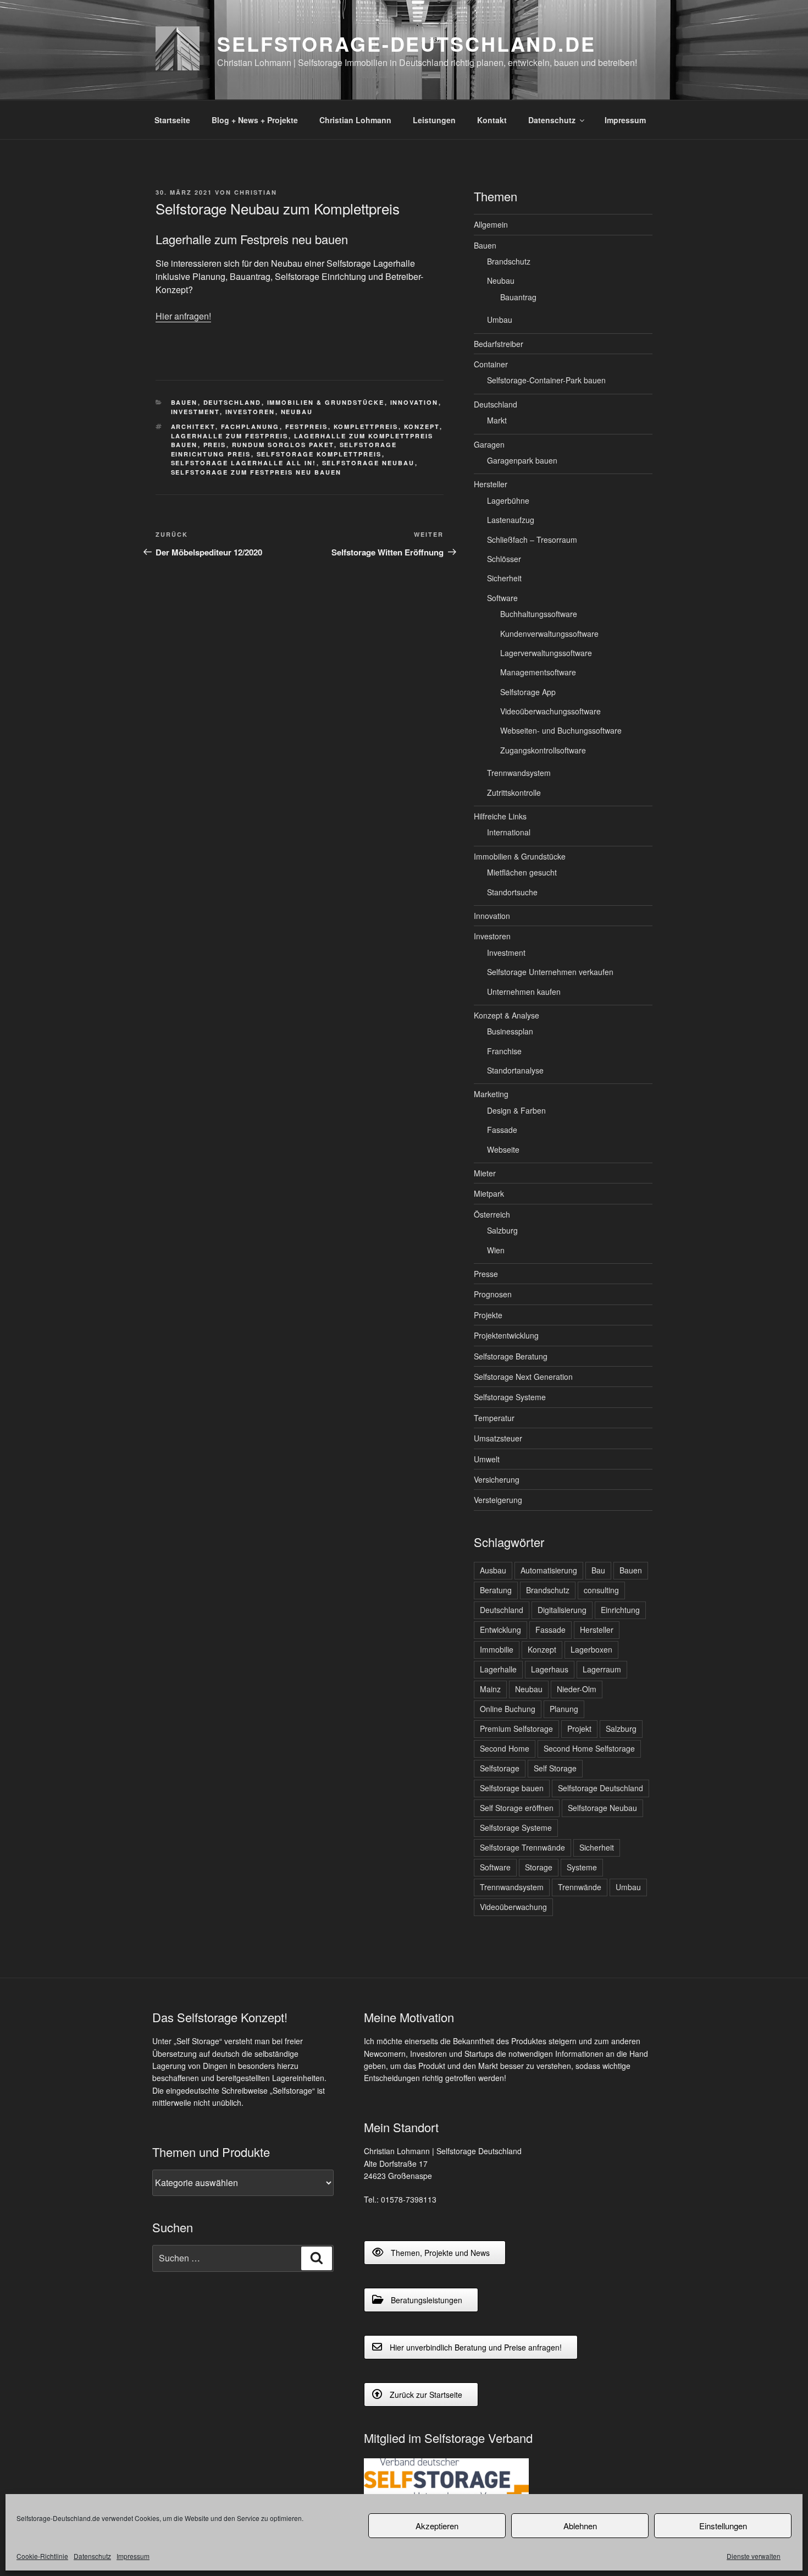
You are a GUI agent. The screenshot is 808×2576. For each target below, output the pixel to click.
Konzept (422, 426)
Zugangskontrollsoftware (543, 750)
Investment (195, 412)
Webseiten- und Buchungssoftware (561, 730)
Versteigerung (498, 1500)
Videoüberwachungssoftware (550, 711)
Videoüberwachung (513, 1907)
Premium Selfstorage (516, 1729)
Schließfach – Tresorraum (532, 540)
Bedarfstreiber (499, 344)
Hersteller (491, 484)
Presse (486, 1274)
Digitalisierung (562, 1610)
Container (491, 364)
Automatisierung (549, 1570)
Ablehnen (580, 2526)
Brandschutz (509, 261)
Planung (564, 1709)
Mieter (485, 1173)
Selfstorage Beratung (511, 1356)
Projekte (488, 1315)
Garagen (489, 444)
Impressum (133, 2556)
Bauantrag (518, 297)
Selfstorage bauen (512, 1788)
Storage (539, 1867)
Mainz (490, 1689)
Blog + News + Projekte (255, 120)
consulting (601, 1590)
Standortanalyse (515, 1070)
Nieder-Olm (577, 1689)
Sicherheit (504, 578)
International (509, 832)
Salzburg (502, 1230)
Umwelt (487, 1459)
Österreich (492, 1214)
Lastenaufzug (511, 520)
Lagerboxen (591, 1649)
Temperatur (494, 1418)
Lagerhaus (550, 1669)
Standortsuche (512, 892)
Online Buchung (508, 1709)
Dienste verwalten (754, 2556)
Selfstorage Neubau (369, 463)
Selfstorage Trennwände (522, 1847)
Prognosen (493, 1294)
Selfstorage (500, 1768)
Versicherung (497, 1479)
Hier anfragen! (183, 316)
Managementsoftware (538, 672)
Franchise (504, 1051)
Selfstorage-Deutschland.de (406, 43)
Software (502, 598)
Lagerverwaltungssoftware (546, 653)
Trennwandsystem (519, 773)
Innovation (414, 402)
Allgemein (491, 224)
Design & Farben (516, 1110)
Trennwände (580, 1887)
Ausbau (493, 1570)
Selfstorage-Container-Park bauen (546, 380)
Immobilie (497, 1649)
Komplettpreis (366, 426)
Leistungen (434, 120)
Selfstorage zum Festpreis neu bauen (256, 472)
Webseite (503, 1149)
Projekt (579, 1729)
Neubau (297, 412)
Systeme (582, 1867)
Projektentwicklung (506, 1335)
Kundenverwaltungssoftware (549, 634)
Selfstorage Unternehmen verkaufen (550, 972)
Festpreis (307, 426)
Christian (256, 192)
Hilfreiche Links (500, 816)
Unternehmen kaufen (524, 992)
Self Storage (555, 1768)
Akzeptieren (437, 2526)
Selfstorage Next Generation (523, 1377)
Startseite (172, 120)
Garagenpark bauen (522, 460)
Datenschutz (92, 2556)
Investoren (250, 412)
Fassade (502, 1130)
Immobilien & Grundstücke (326, 402)
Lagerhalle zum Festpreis (230, 436)
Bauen (184, 402)
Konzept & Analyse (507, 1015)
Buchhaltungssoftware (539, 614)
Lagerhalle (498, 1669)
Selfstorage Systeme (510, 1397)
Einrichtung (620, 1610)
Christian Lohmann (355, 120)
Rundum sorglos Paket (283, 445)
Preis (215, 445)
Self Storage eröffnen (517, 1808)
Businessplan (510, 1031)
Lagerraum (602, 1669)
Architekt (193, 426)
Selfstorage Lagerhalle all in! (244, 463)
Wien (496, 1250)
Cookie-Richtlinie (42, 2556)
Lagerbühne (508, 500)
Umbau (500, 320)
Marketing (491, 1094)
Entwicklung (500, 1630)
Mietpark (489, 1193)
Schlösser (504, 559)
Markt (497, 420)
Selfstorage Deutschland (601, 1788)
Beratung (496, 1590)
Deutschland (233, 402)
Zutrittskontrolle (514, 792)
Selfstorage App (528, 692)
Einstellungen (723, 2526)
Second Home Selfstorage (589, 1748)
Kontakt (492, 120)
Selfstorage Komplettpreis (319, 454)
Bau (598, 1570)
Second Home (505, 1748)
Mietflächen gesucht (522, 872)
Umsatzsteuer (498, 1438)
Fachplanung (250, 426)
